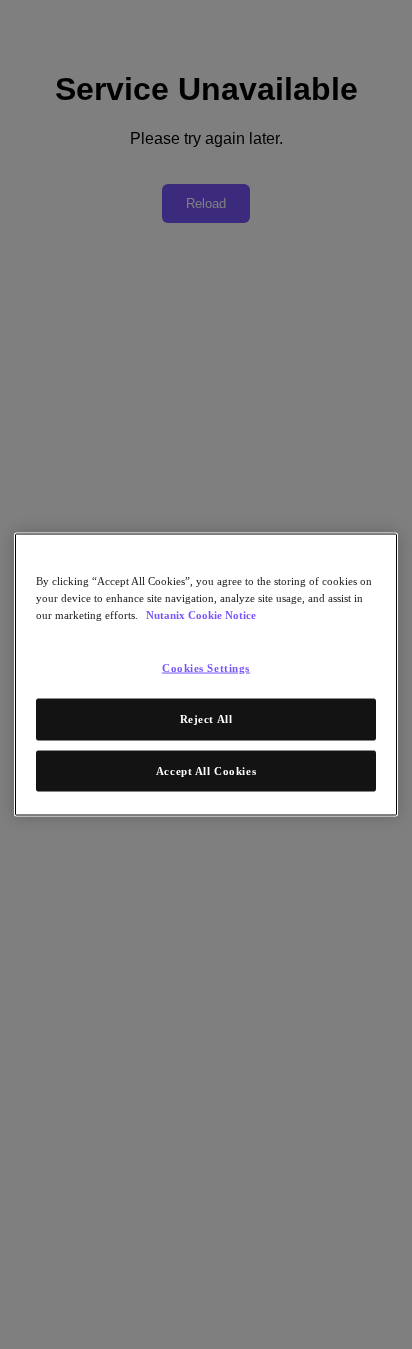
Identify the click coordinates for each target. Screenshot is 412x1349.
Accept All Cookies (206, 770)
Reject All (206, 718)
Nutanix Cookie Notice (201, 614)
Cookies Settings (206, 667)
